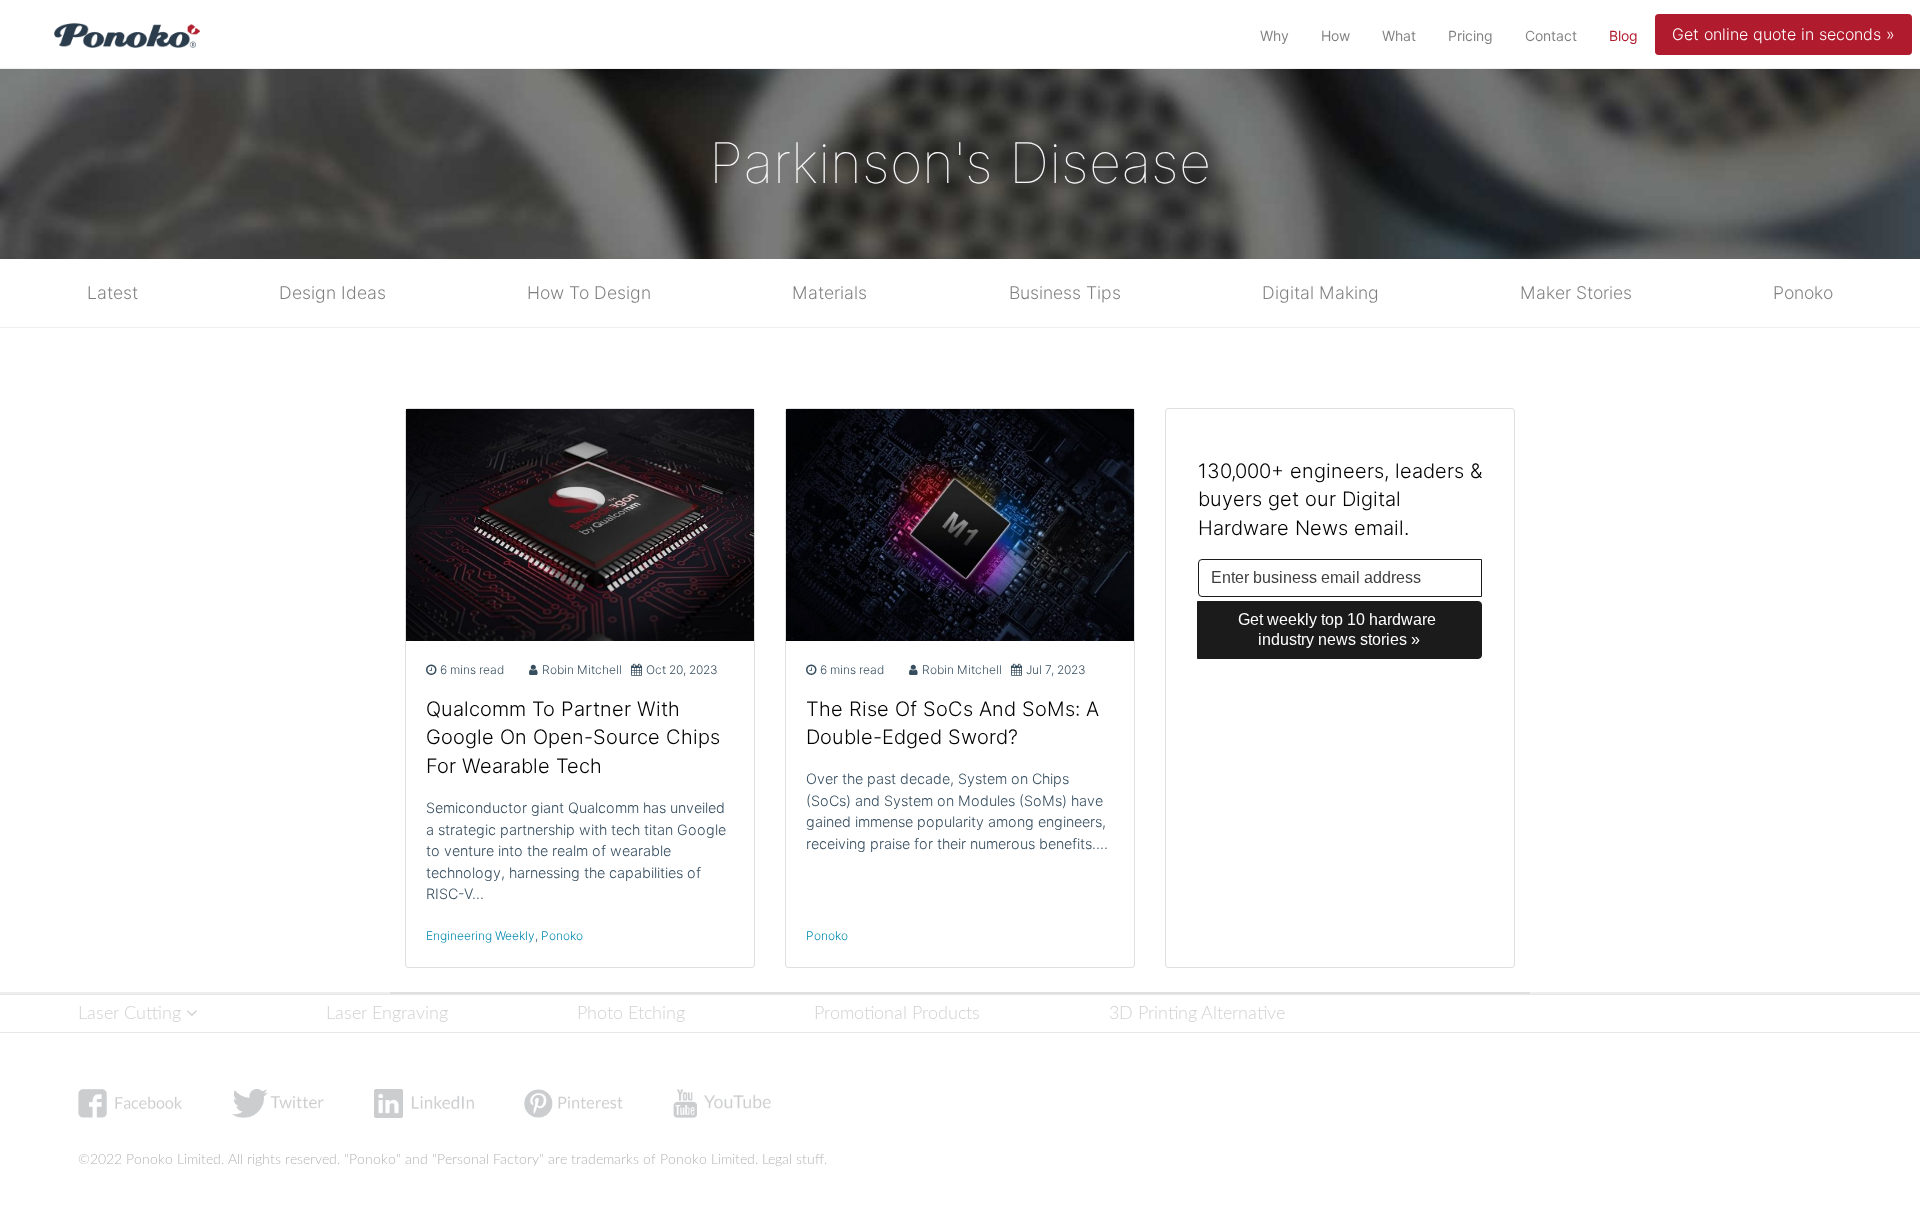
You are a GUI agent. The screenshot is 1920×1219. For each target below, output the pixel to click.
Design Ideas (332, 292)
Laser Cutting (132, 1013)
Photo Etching (631, 1013)
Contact (1551, 35)
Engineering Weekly (480, 935)
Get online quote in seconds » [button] (1783, 34)
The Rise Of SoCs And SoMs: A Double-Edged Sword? (952, 723)
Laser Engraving (387, 1013)
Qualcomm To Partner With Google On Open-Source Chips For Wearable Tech (573, 738)
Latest (112, 292)
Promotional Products (897, 1013)
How (1335, 35)
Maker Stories (1576, 292)
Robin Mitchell (582, 669)
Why (1274, 35)
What (1399, 35)
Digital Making (1320, 292)
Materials (829, 292)
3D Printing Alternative (1197, 1013)
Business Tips (1065, 292)
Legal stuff (793, 1160)
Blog (1627, 35)
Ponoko (1803, 292)
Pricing (1470, 35)
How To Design (589, 292)
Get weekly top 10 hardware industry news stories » (1339, 629)
